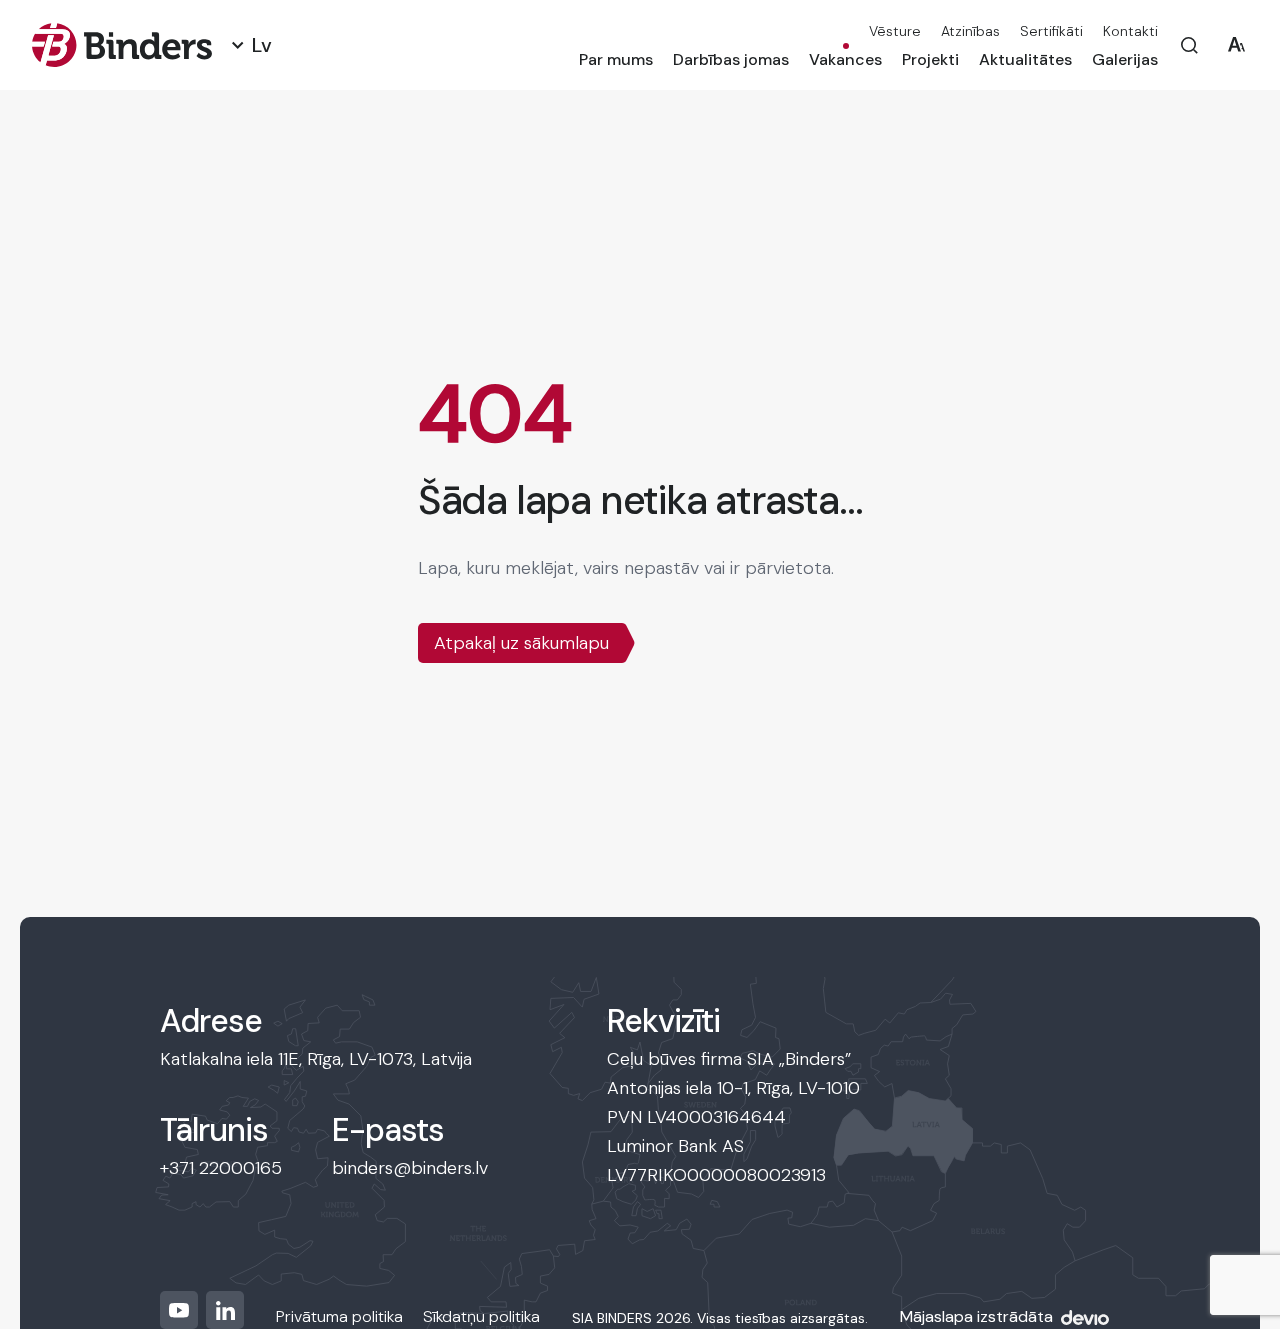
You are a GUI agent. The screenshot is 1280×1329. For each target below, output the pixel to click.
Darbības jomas (731, 59)
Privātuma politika (339, 1316)
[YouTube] (179, 1310)
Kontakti (1130, 31)
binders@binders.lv (410, 1168)
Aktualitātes (1025, 59)
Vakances (845, 59)
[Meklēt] (1189, 45)
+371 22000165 (221, 1168)
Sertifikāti (1051, 31)
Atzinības (970, 31)
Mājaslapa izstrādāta (976, 1316)
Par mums (616, 59)
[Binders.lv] (122, 45)
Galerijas (1125, 59)
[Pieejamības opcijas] (1236, 45)
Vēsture (895, 31)
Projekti (930, 59)
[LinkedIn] (225, 1310)
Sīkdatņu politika (481, 1316)
